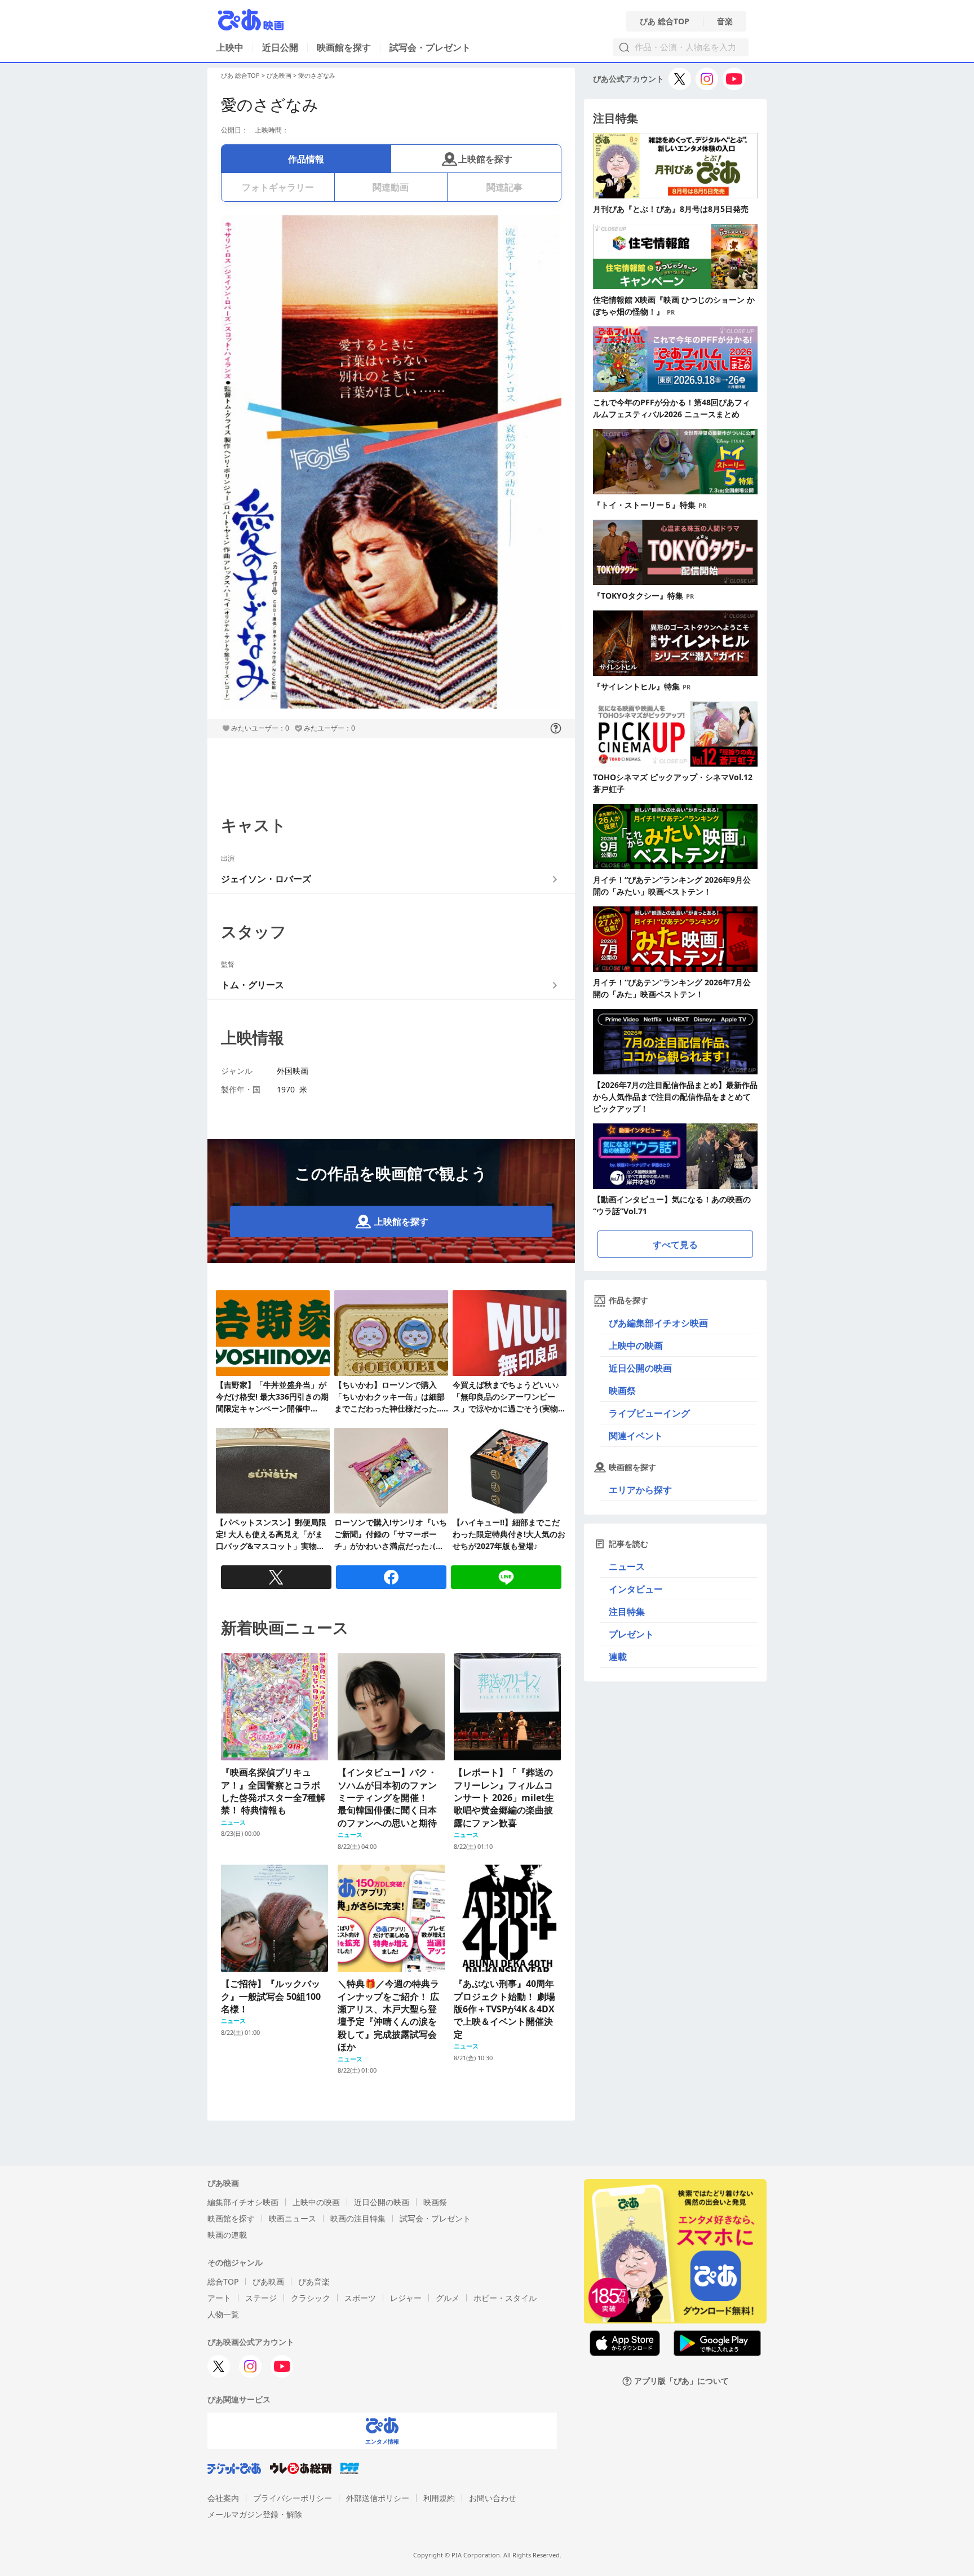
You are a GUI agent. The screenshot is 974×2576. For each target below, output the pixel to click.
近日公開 (280, 47)
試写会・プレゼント (430, 47)
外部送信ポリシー (378, 2498)
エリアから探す (640, 1490)
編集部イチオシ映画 (243, 2202)
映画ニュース (293, 2218)
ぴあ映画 (279, 75)
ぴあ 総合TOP (665, 21)
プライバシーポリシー (293, 2498)
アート (219, 2298)
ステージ (261, 2298)
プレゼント (631, 1634)
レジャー (406, 2298)
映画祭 (622, 1391)
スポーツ (360, 2298)
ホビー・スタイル (505, 2298)
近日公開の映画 (640, 1368)
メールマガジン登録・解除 (255, 2514)
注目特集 (627, 1612)
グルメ (448, 2298)
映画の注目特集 (358, 2218)
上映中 (230, 47)
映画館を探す (344, 47)
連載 (618, 1657)
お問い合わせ (493, 2498)
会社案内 (223, 2498)
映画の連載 (227, 2235)
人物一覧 (223, 2314)
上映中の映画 (636, 1345)
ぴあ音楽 (314, 2281)
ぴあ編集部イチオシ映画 (658, 1323)
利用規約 (439, 2498)
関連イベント (636, 1436)
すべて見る (675, 1245)
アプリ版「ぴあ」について (681, 2381)
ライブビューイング (649, 1413)
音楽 (725, 21)
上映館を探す (485, 159)
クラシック (311, 2298)
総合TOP (223, 2281)
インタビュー (636, 1589)
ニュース (627, 1566)
